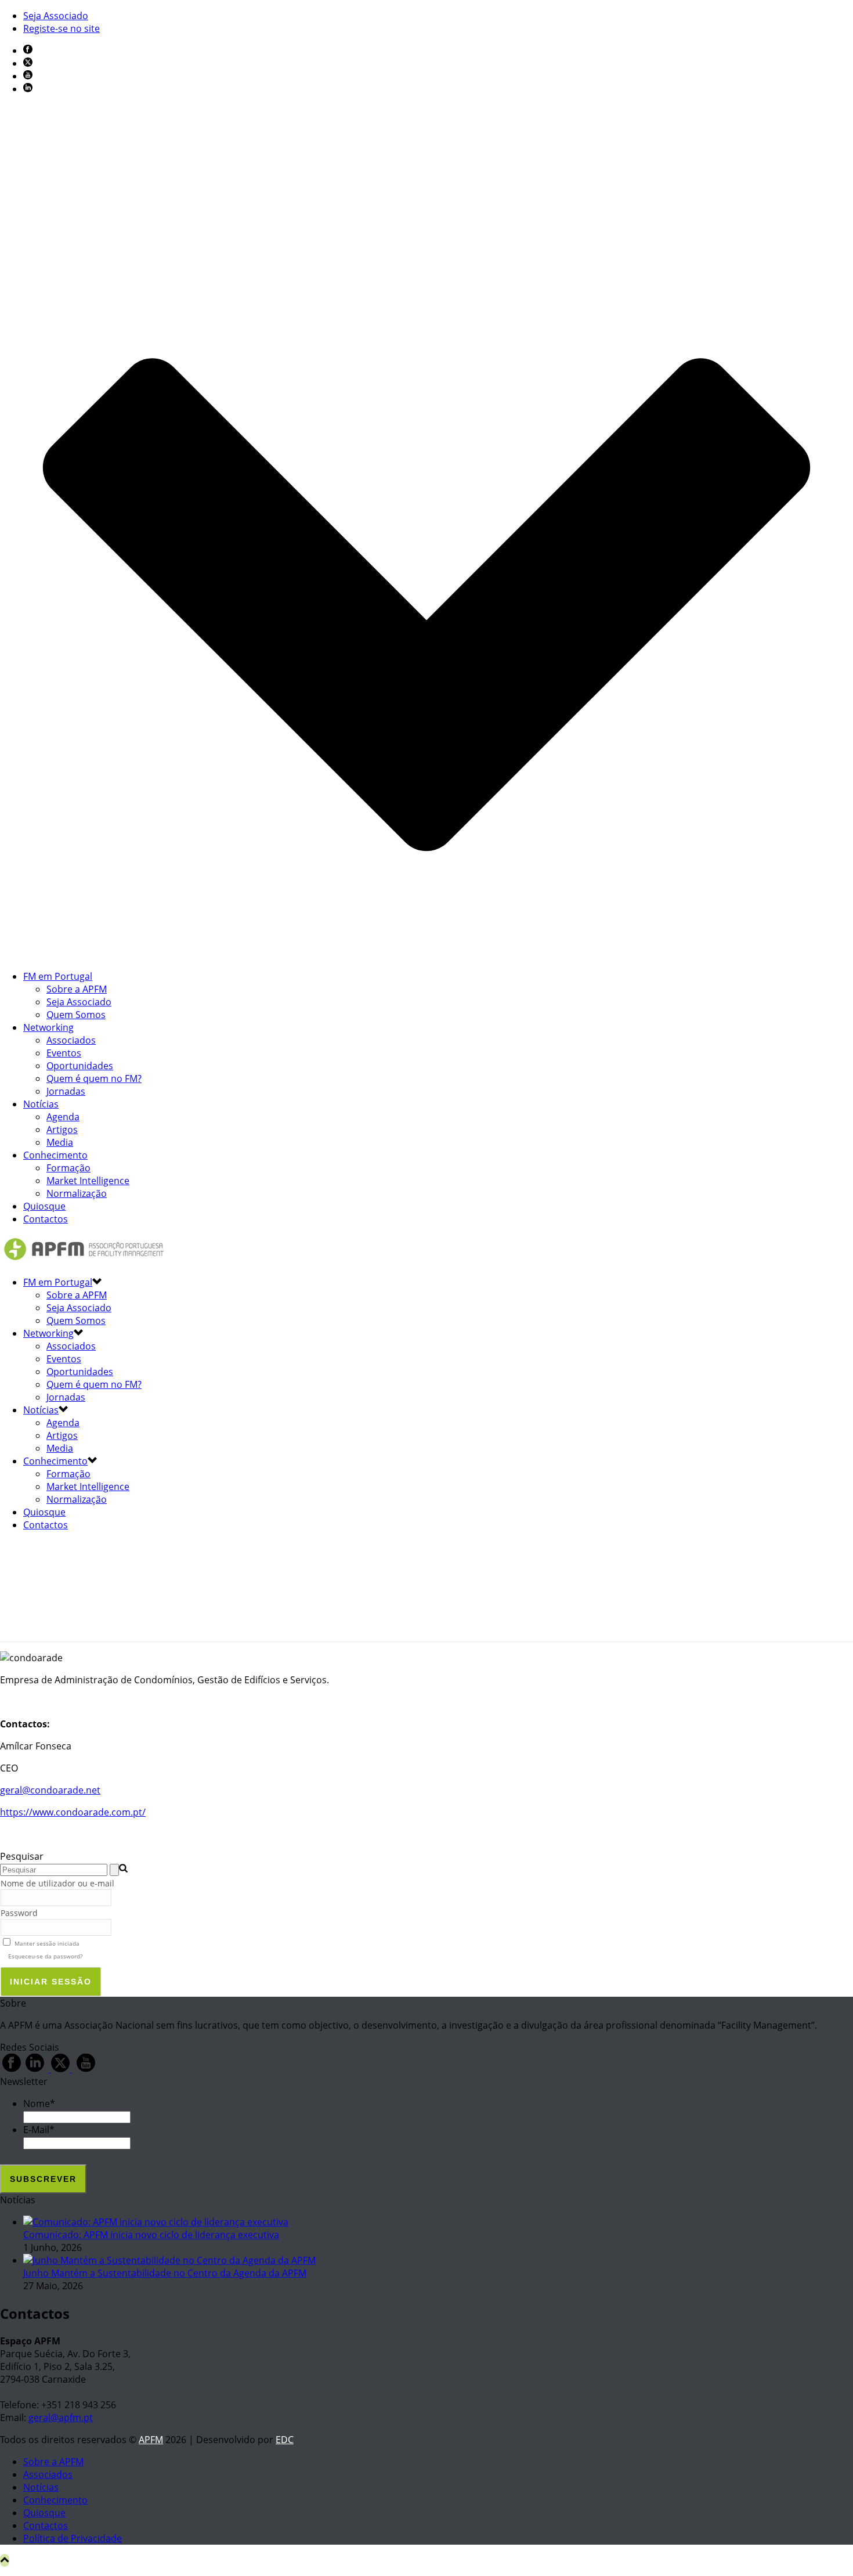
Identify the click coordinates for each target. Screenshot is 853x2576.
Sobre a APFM (77, 989)
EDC (285, 2440)
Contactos (46, 1219)
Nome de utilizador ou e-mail (57, 1883)
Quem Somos (76, 1015)
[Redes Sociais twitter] (60, 2069)
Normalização (77, 1193)
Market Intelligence (88, 1181)
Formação (68, 1168)
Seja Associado (79, 1002)
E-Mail (39, 2130)
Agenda (63, 1117)
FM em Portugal (58, 976)
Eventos (64, 1053)
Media (60, 1142)
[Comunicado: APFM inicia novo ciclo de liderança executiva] (156, 2222)
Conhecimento (55, 1155)
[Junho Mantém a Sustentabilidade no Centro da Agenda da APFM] (169, 2260)
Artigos (62, 1130)
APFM (151, 2440)
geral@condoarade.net (50, 1790)
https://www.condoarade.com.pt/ (73, 1812)
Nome (39, 2104)
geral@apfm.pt (61, 2418)
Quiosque (44, 1206)
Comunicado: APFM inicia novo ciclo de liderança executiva (151, 2235)
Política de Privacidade (73, 2538)
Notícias (41, 1104)
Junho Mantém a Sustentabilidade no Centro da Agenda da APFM (165, 2273)
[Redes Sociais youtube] (86, 2069)
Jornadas (66, 1091)
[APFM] (84, 1260)
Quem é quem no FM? (94, 1078)
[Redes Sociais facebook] (12, 2069)
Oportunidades (80, 1066)
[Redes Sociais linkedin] (35, 2069)
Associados (71, 1040)
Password (19, 1913)
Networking (48, 1027)
